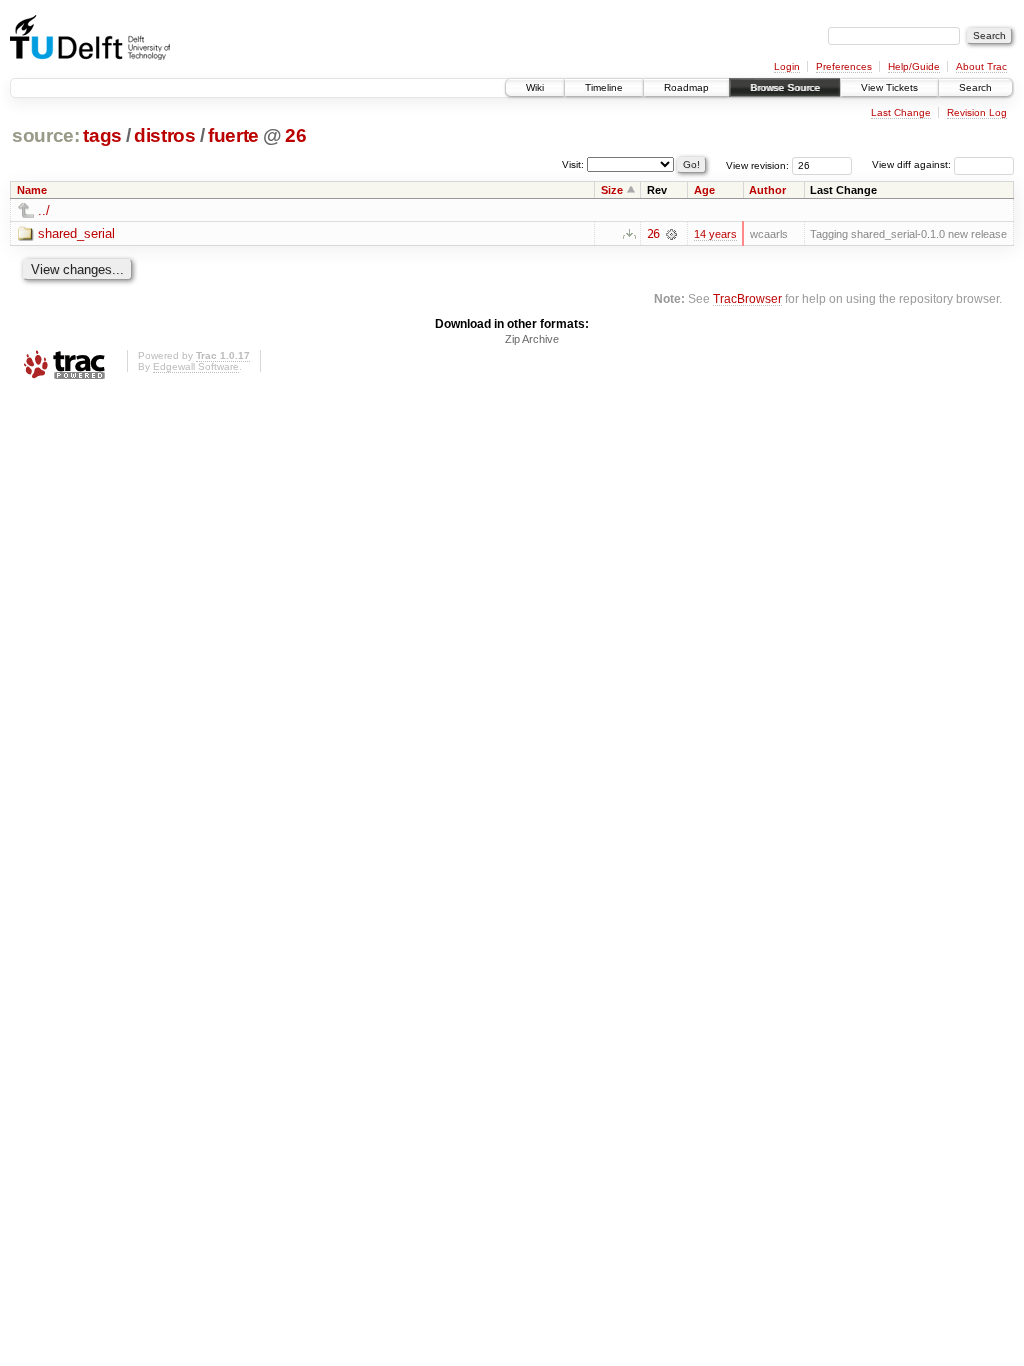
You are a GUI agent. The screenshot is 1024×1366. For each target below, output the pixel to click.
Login (787, 66)
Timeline (604, 87)
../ (44, 210)
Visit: (573, 163)
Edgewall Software (196, 366)
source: (46, 135)
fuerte (233, 135)
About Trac (981, 66)
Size (612, 190)
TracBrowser (747, 298)
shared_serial (76, 233)
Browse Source (785, 87)
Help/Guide (914, 66)
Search (975, 87)
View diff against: (913, 164)
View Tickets (889, 87)
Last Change (901, 112)
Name (32, 190)
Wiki (535, 87)
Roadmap (686, 87)
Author (767, 190)
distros (165, 135)
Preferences (844, 66)
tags (102, 135)
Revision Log (977, 112)
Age (704, 190)
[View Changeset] (671, 234)
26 (295, 135)
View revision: (757, 164)
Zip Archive (532, 339)
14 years (715, 234)
